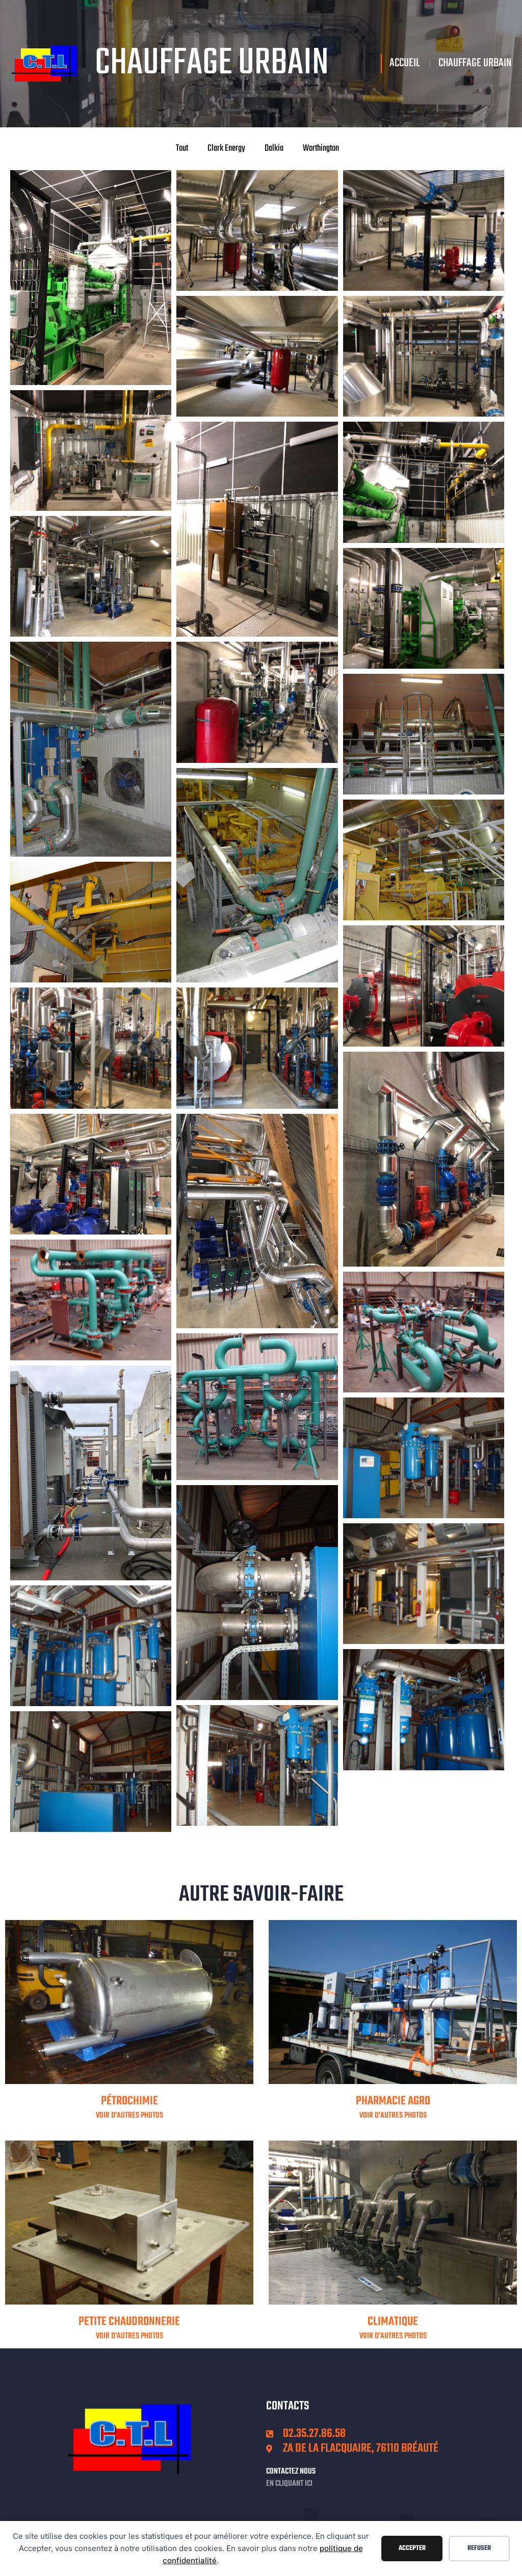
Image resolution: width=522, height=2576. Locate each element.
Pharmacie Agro (393, 2101)
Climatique (393, 2322)
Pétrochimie (129, 2101)
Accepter (412, 2548)
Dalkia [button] (274, 148)
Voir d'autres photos (129, 2116)
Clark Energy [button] (226, 148)
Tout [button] (182, 148)
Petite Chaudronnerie (129, 2322)
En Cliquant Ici (289, 2484)
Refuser (479, 2548)
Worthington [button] (321, 148)
